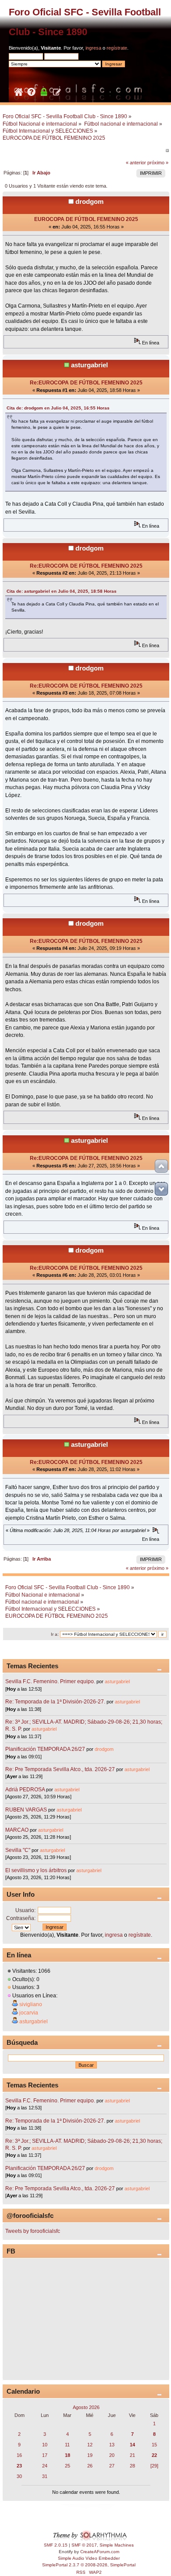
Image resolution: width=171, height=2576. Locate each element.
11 (67, 2445)
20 (112, 2455)
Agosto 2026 (86, 2407)
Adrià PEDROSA (25, 1790)
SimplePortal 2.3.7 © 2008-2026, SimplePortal (89, 2565)
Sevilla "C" (18, 1850)
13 (112, 2445)
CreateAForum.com (100, 2552)
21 (132, 2455)
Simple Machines (117, 2545)
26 (90, 2466)
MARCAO (17, 1830)
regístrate (117, 48)
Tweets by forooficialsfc (33, 2231)
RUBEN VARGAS (26, 1810)
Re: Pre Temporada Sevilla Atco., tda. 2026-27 (60, 1769)
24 (45, 2466)
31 (45, 2476)
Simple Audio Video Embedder (89, 2558)
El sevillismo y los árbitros (36, 1870)
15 (154, 2445)
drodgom (89, 201)
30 (19, 2476)
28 (132, 2466)
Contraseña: (21, 1918)
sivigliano (31, 2004)
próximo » (158, 163)
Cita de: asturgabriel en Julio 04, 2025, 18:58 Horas (62, 591)
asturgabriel (89, 365)
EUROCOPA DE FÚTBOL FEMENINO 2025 (86, 219)
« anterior (136, 163)
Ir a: (55, 1634)
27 (112, 2466)
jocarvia (29, 2013)
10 (45, 2445)
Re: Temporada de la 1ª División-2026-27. (55, 1702)
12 (90, 2445)
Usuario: (25, 1910)
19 (90, 2455)
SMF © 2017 (84, 2545)
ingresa (93, 48)
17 (45, 2455)
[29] (154, 2466)
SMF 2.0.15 (56, 2545)
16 (19, 2455)
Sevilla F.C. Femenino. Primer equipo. (50, 1681)
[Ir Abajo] (161, 1189)
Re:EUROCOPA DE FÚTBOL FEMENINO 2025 (86, 383)
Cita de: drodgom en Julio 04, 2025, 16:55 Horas (58, 408)
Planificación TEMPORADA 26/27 (45, 1749)
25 (68, 2466)
